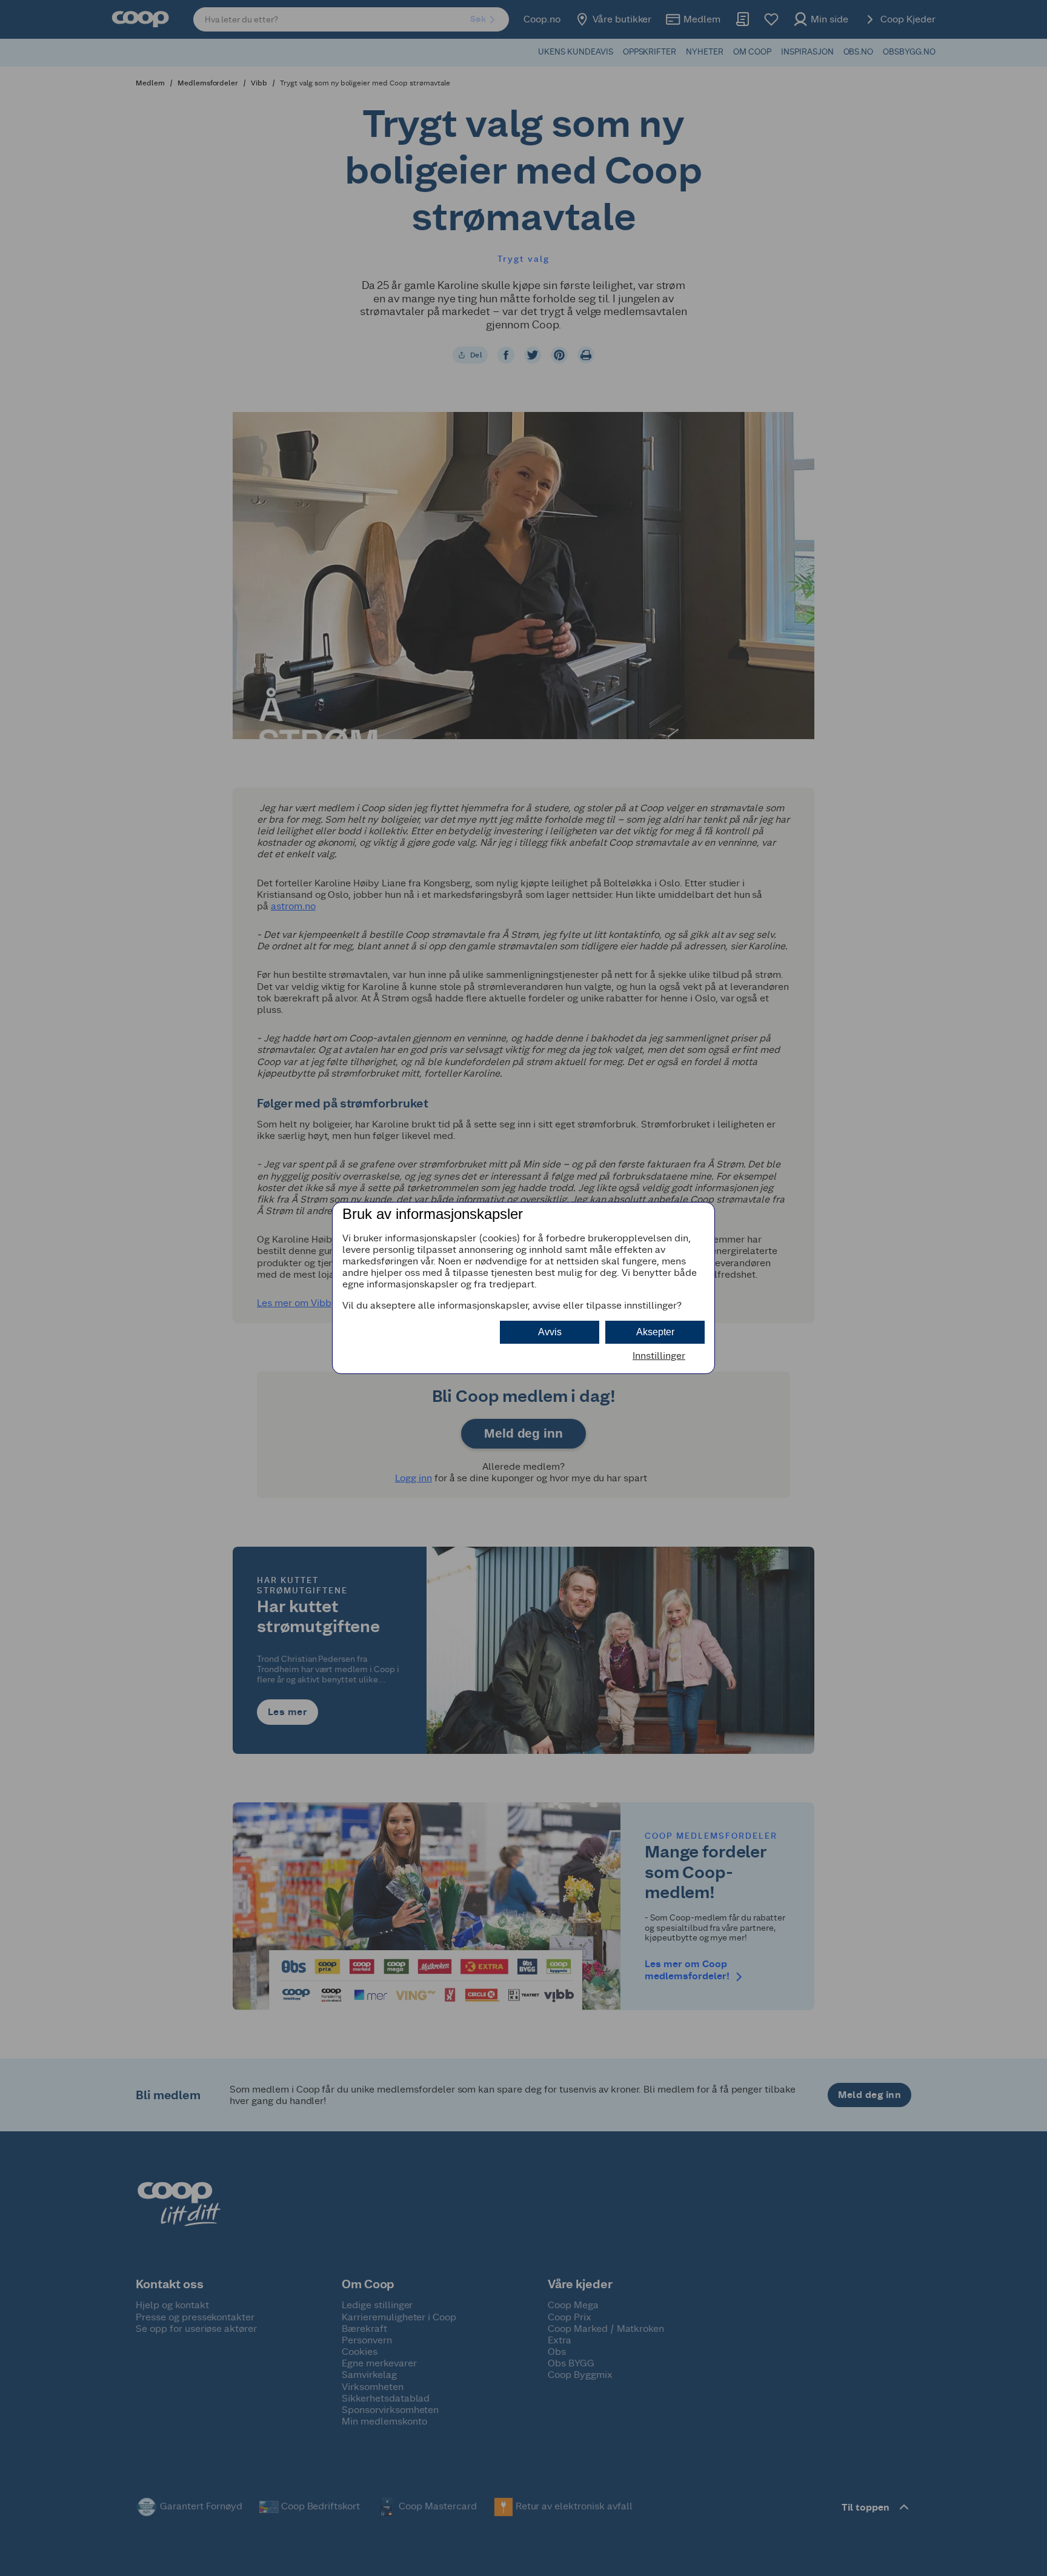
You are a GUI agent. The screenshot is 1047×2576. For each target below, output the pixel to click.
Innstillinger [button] (659, 1356)
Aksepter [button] (655, 1332)
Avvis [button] (550, 1332)
